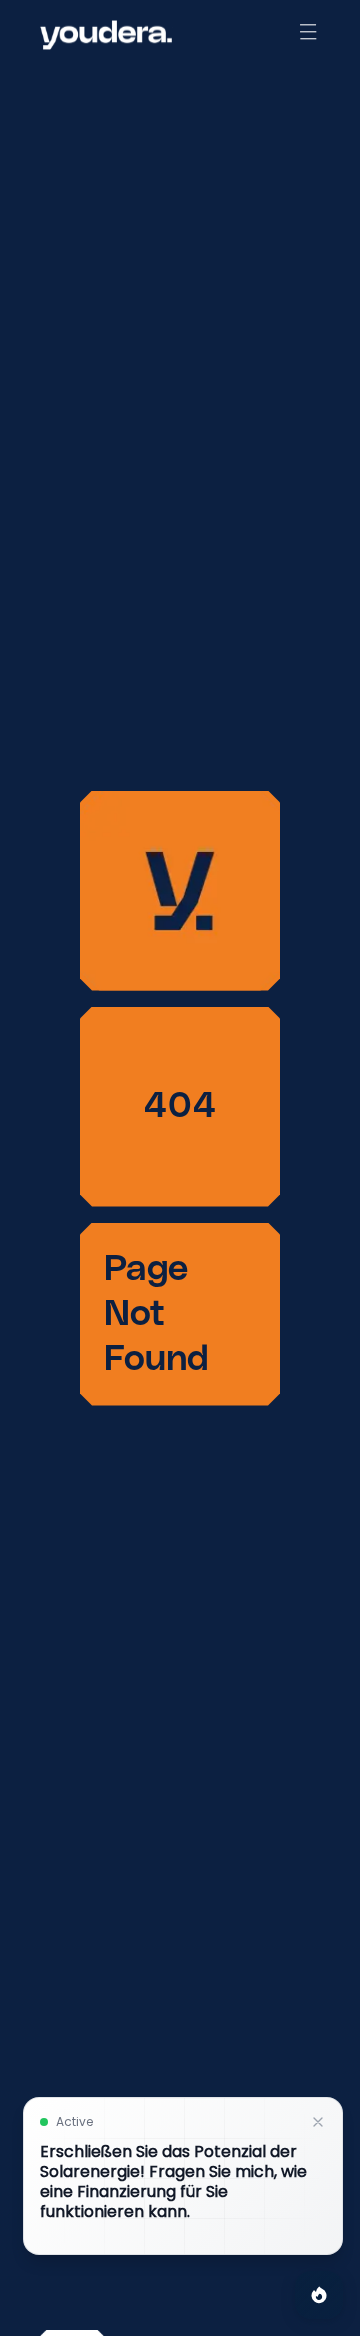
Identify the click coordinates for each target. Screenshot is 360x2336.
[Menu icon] (308, 32)
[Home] (106, 35)
